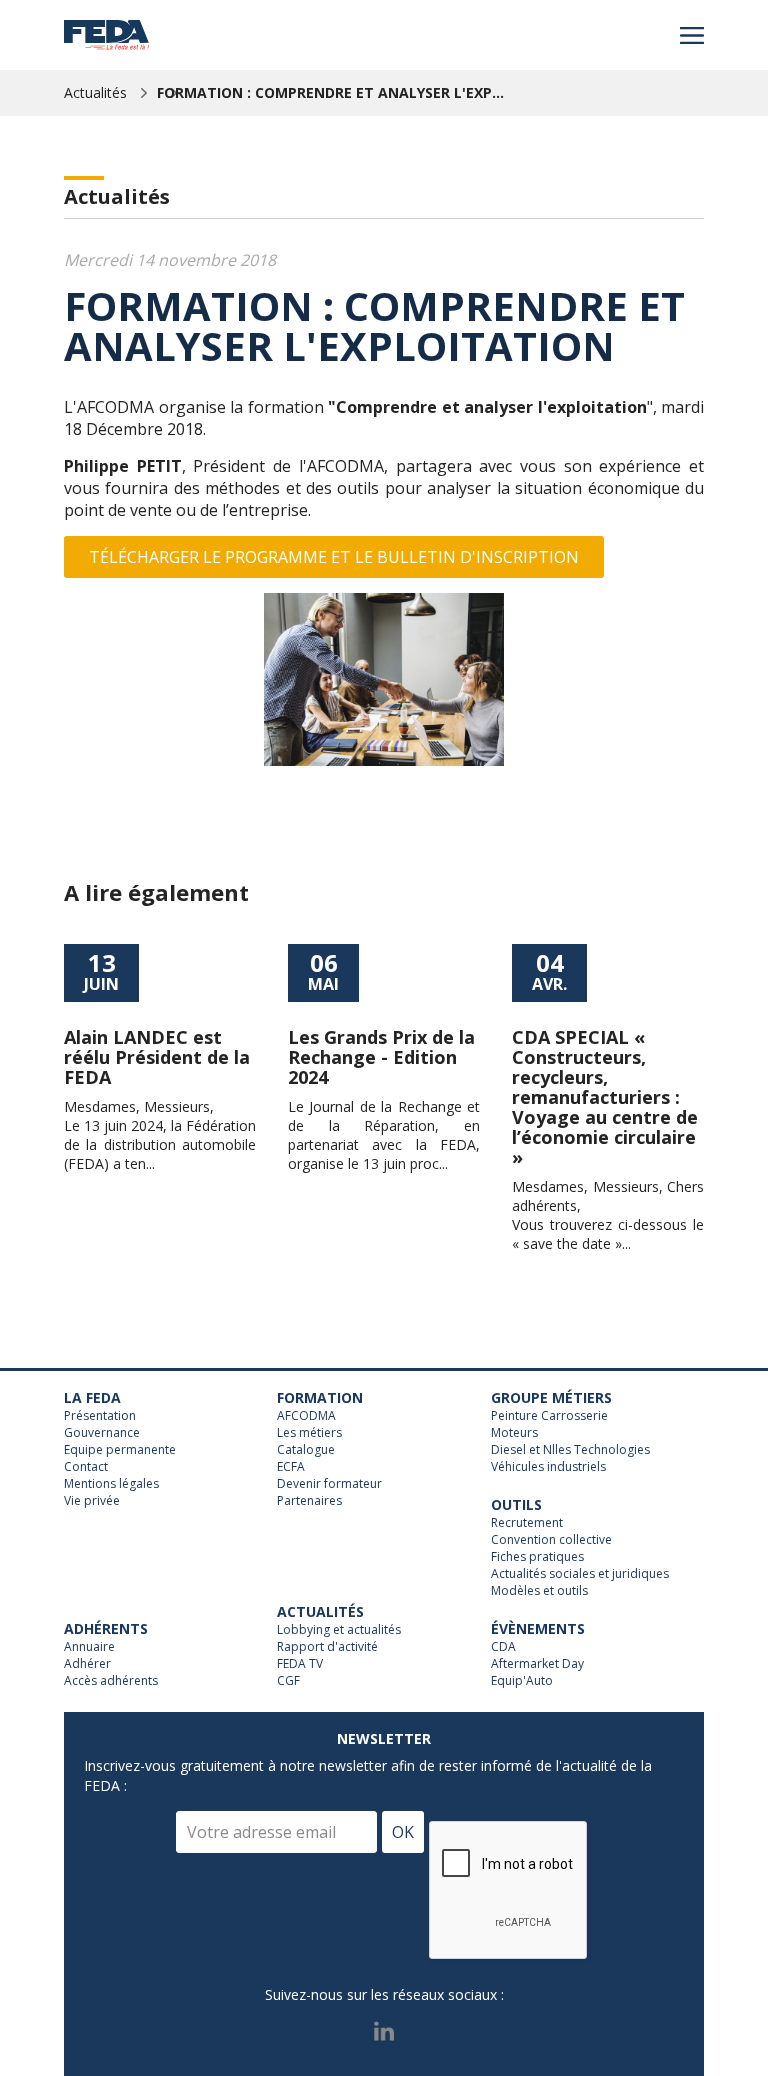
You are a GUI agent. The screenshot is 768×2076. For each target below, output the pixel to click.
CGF (288, 1681)
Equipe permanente (120, 1450)
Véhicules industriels (548, 1467)
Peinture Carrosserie (549, 1416)
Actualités (95, 92)
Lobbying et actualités (339, 1630)
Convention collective (551, 1540)
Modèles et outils (539, 1591)
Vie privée (92, 1501)
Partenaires (309, 1501)
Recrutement (527, 1523)
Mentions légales (111, 1484)
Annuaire (89, 1647)
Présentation (100, 1416)
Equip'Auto (522, 1681)
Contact (86, 1467)
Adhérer (87, 1664)
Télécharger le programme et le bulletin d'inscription (334, 557)
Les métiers (309, 1433)
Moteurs (514, 1433)
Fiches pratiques (537, 1557)
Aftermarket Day (537, 1664)
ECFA (291, 1467)
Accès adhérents (111, 1681)
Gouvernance (102, 1433)
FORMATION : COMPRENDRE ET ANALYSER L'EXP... (330, 92)
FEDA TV (300, 1664)
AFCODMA (306, 1416)
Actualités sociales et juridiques (580, 1574)
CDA (503, 1647)
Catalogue (306, 1450)
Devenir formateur (329, 1484)
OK (403, 1832)
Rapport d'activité (327, 1647)
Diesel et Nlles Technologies (570, 1450)
